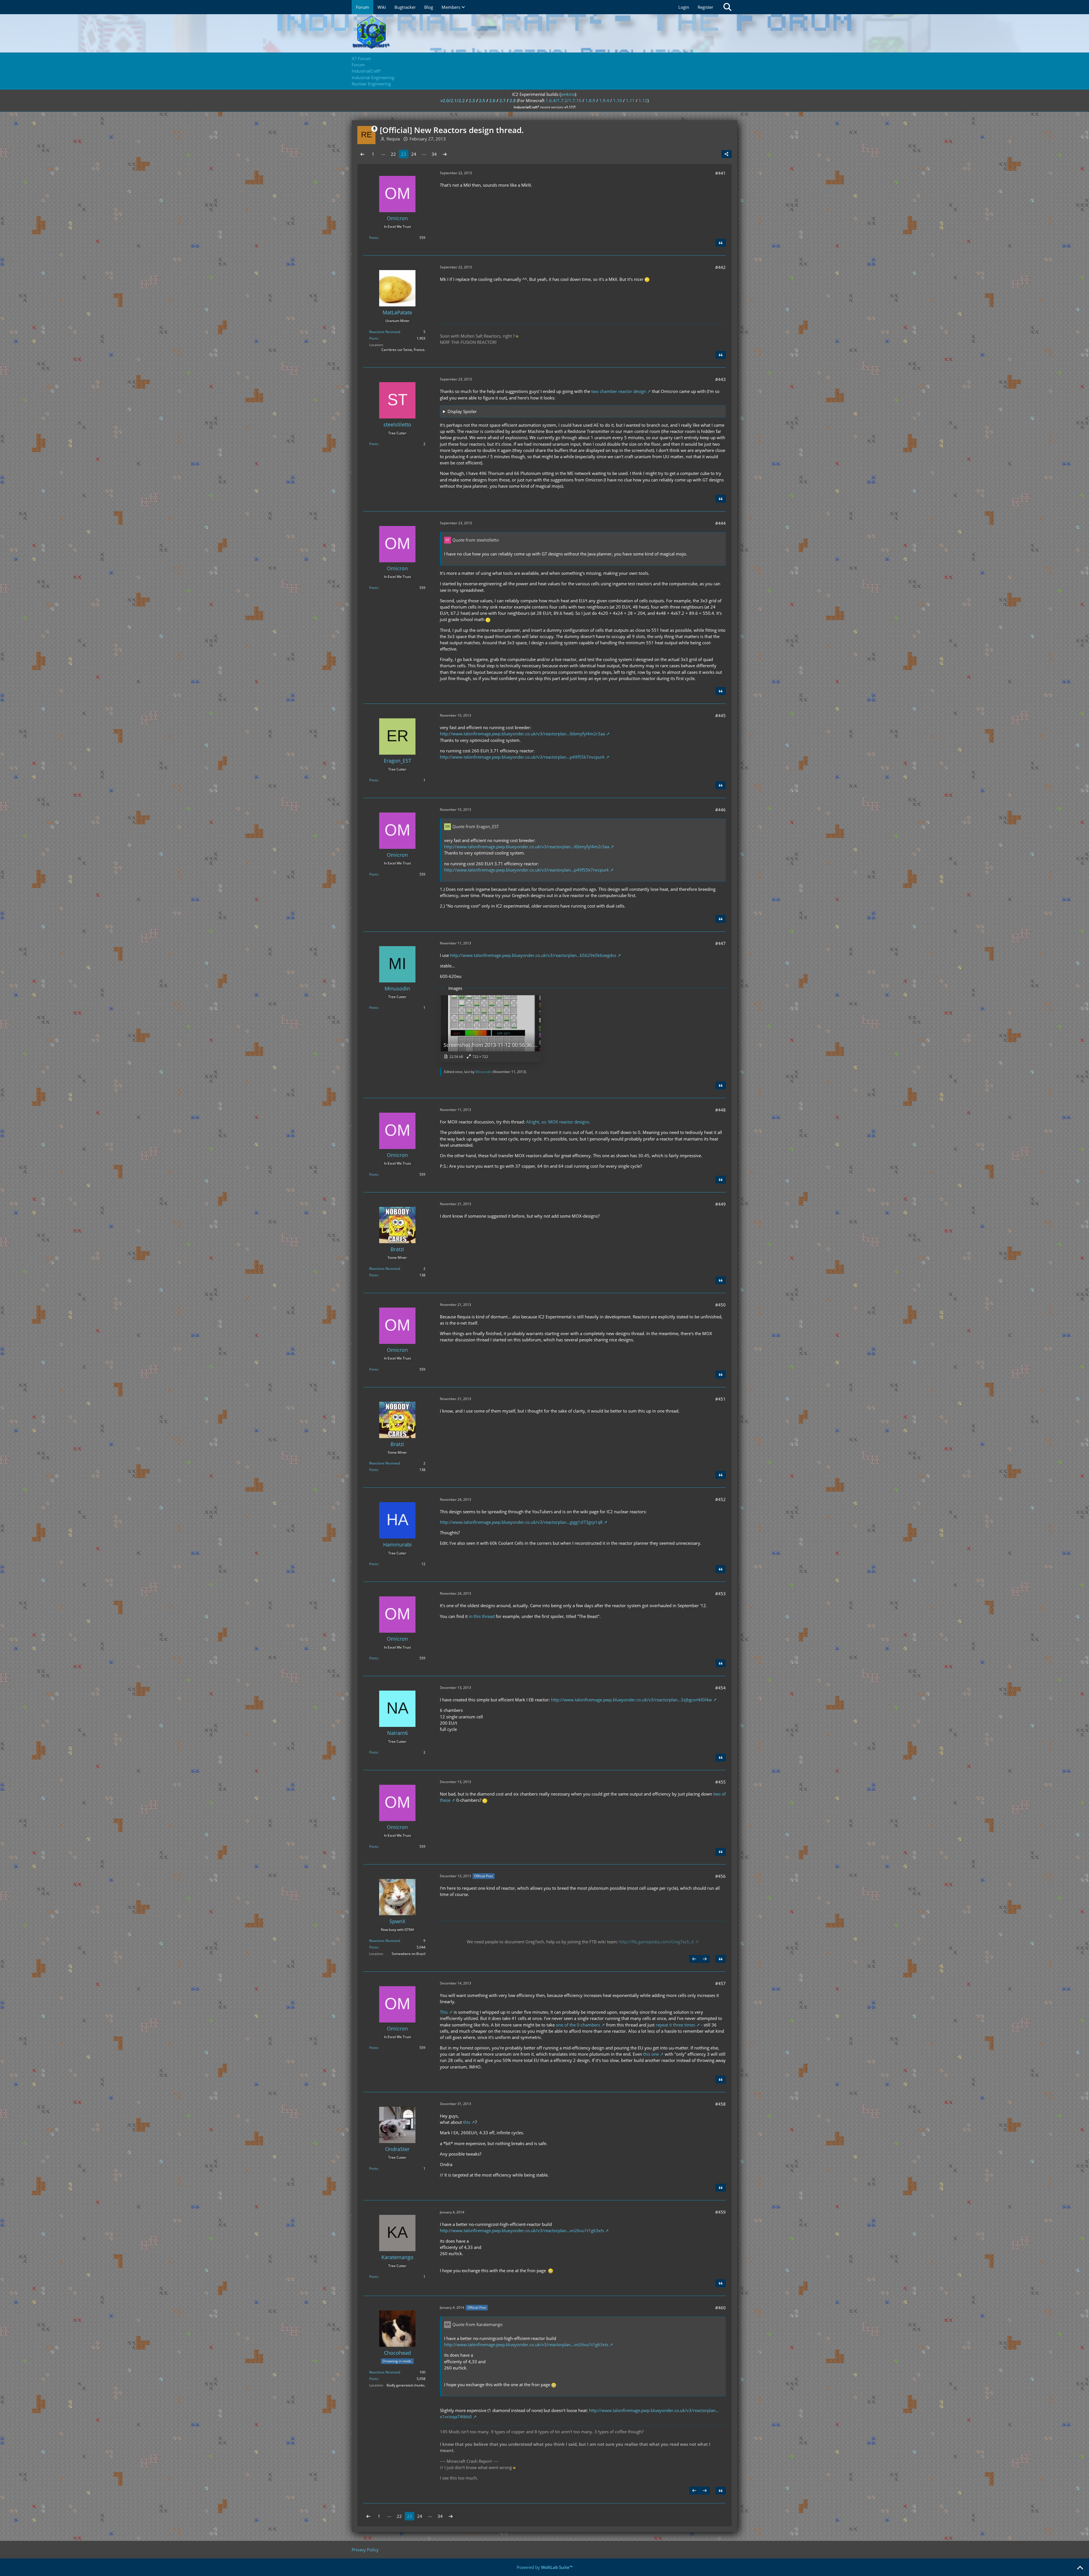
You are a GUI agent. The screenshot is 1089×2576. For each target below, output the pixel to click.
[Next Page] (445, 154)
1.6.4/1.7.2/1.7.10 (564, 100)
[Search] (727, 7)
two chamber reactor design (619, 391)
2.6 (492, 100)
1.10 (618, 100)
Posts (373, 238)
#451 (720, 1399)
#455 (720, 1782)
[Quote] (721, 243)
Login (684, 7)
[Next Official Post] (705, 1959)
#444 (720, 523)
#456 (720, 1876)
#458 (720, 2104)
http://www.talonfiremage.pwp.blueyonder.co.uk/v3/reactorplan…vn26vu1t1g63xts (522, 2230)
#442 (720, 267)
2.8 (513, 100)
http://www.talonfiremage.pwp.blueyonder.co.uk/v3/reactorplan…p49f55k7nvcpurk (522, 757)
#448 (720, 1110)
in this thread (482, 1616)
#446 (720, 810)
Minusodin (484, 1072)
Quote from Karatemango (477, 2324)
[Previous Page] (362, 154)
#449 (720, 1204)
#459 (720, 2212)
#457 (720, 1983)
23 (404, 154)
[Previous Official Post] (694, 1959)
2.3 (472, 100)
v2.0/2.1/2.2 (453, 100)
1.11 (630, 100)
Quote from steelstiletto (476, 540)
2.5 (482, 100)
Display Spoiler (462, 411)
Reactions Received (384, 332)
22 (393, 154)
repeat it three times (675, 2025)
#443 (720, 379)
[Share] (727, 154)
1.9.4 (604, 100)
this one (651, 2054)
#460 (720, 2308)
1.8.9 (590, 100)
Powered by (545, 2567)
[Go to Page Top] (1080, 2568)
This (444, 2012)
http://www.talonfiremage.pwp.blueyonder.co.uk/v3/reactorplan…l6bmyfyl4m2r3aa (522, 734)
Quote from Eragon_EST (476, 826)
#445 (720, 715)
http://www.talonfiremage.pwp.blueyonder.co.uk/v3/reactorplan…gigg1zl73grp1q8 (521, 1522)
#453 (720, 1594)
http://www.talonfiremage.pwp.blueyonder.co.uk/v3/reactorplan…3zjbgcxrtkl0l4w (631, 1700)
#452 (720, 1499)
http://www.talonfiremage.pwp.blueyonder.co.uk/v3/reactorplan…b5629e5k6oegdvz (533, 955)
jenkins (568, 94)
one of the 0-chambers (578, 2025)
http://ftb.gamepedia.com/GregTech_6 (657, 1942)
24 (414, 154)
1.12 (643, 100)
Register (705, 7)
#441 (720, 173)
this (467, 2122)
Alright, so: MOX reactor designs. (558, 1122)
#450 (720, 1305)
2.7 (503, 100)
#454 (720, 1688)
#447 (720, 943)
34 (434, 154)
